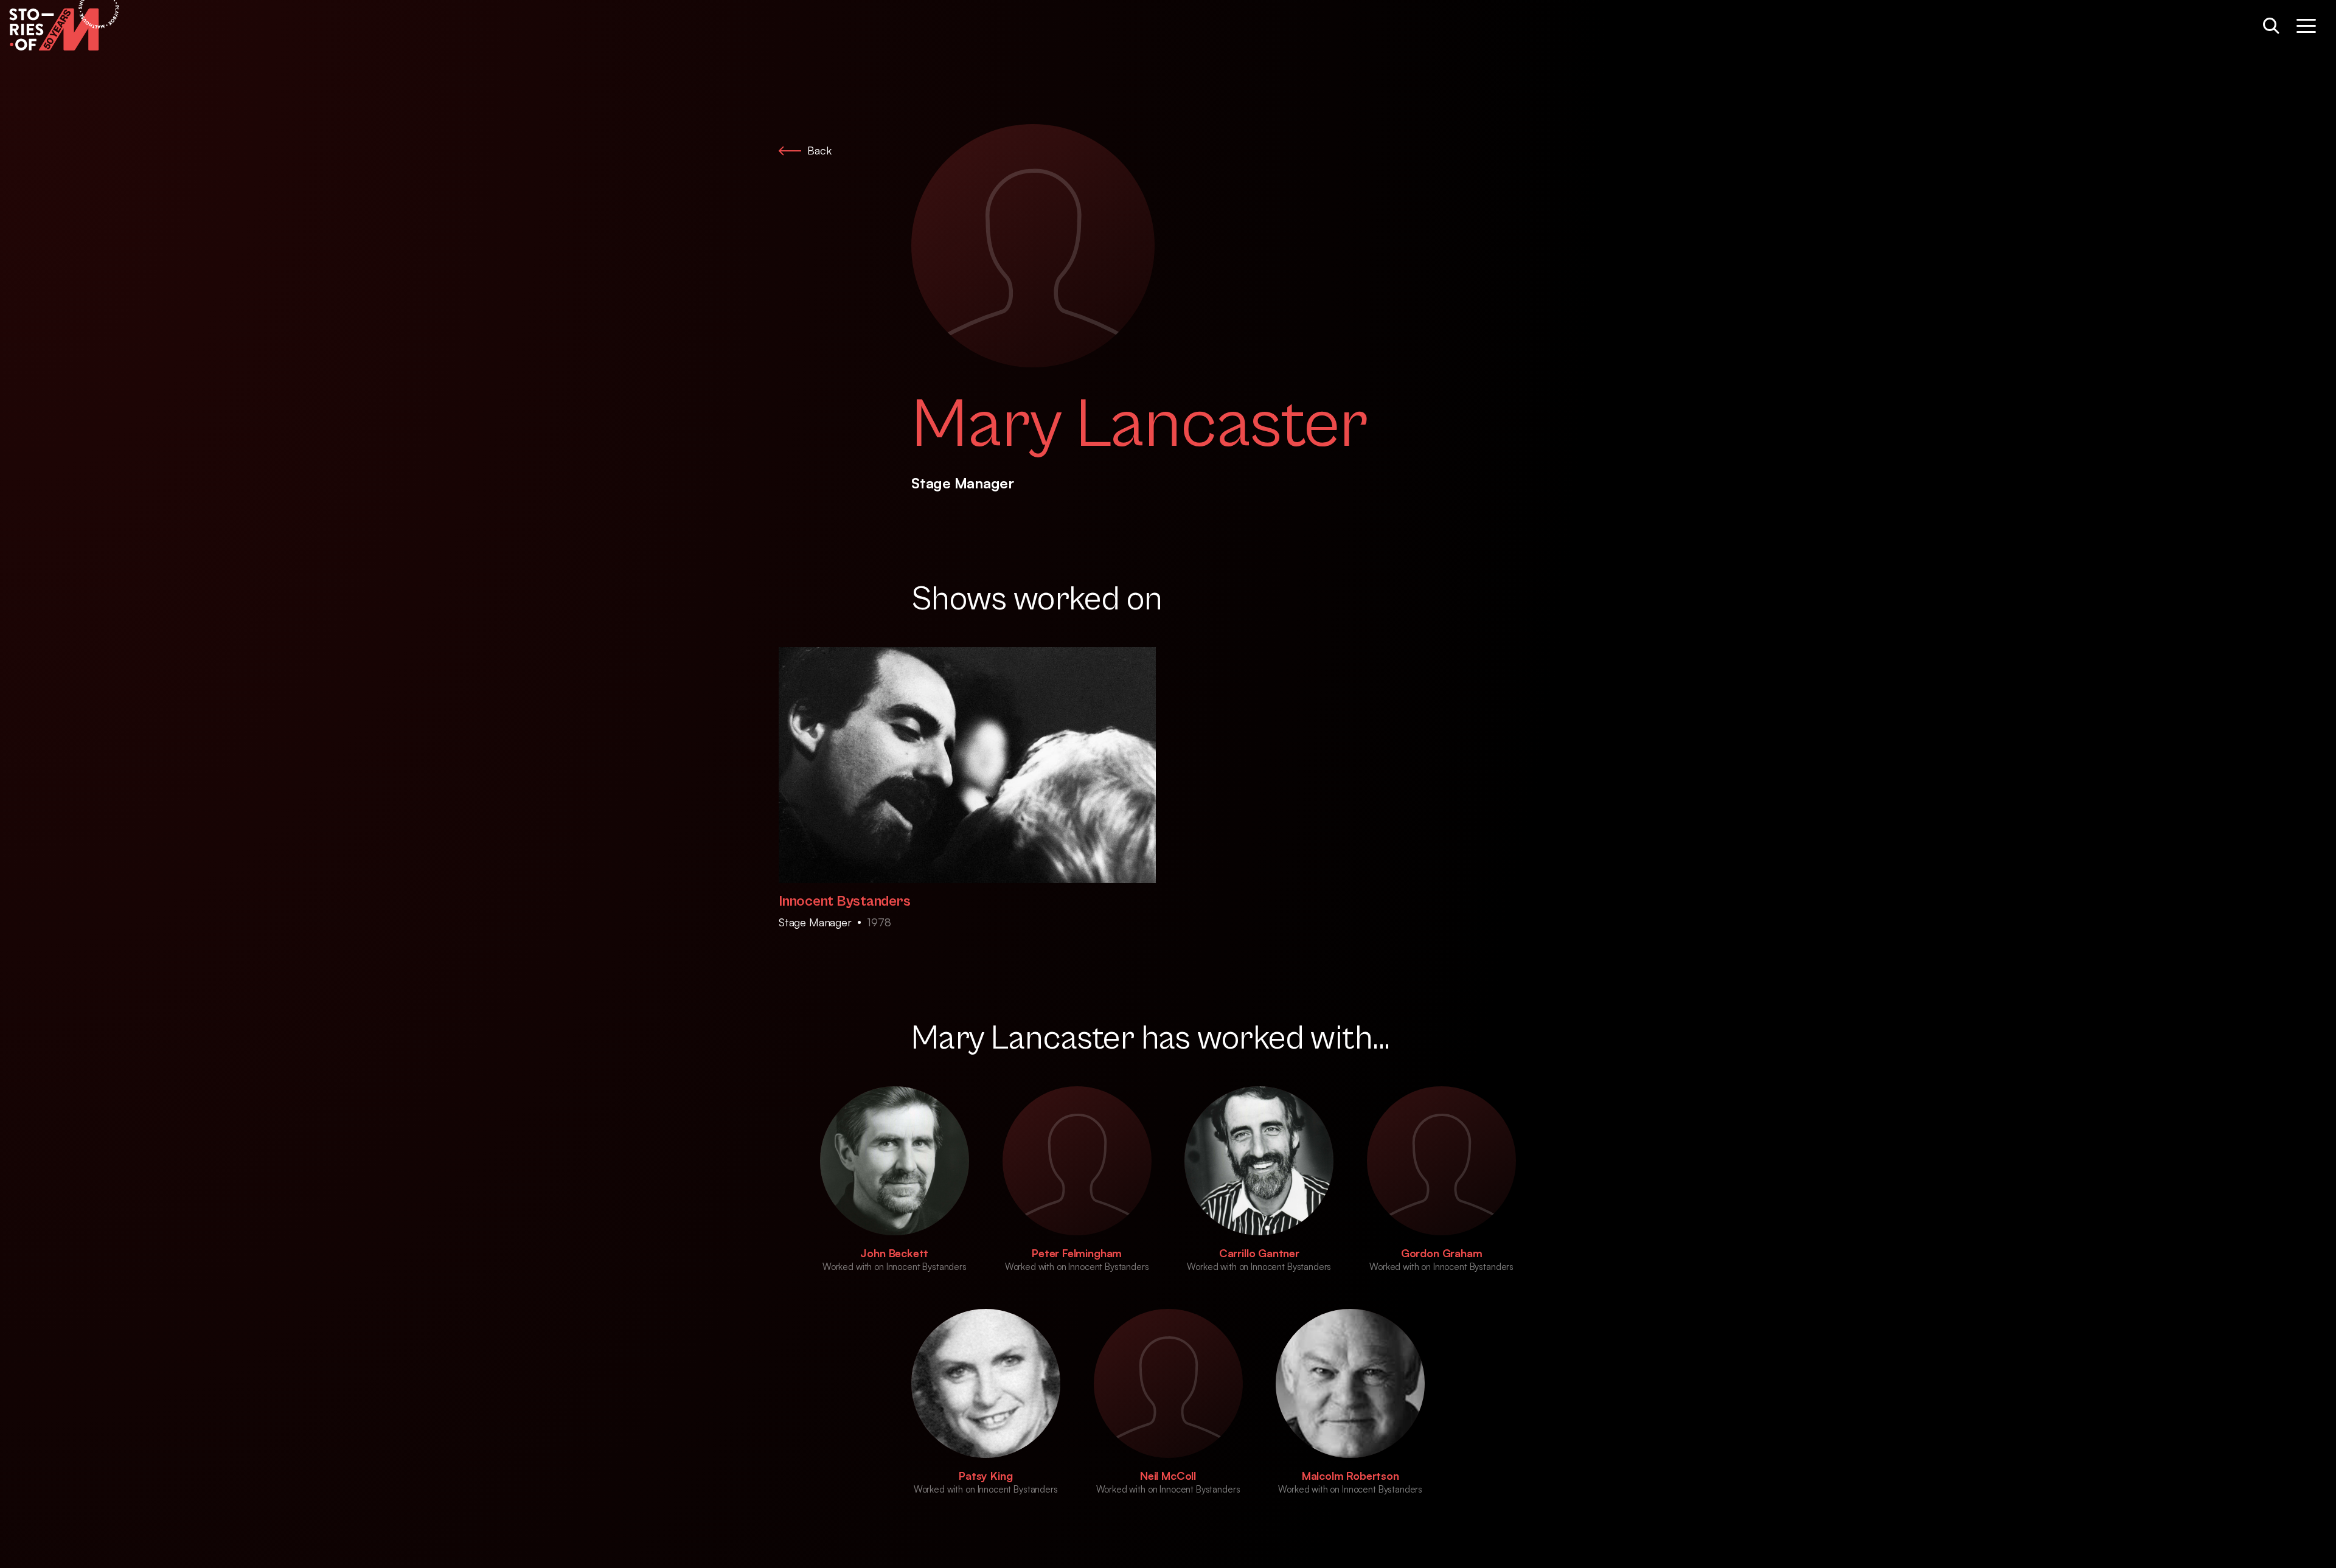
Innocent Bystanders (844, 901)
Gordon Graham (1442, 1253)
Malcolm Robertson (1350, 1476)
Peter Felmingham (1077, 1253)
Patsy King (985, 1476)
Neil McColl (1168, 1476)
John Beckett (894, 1253)
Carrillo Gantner (1259, 1253)
